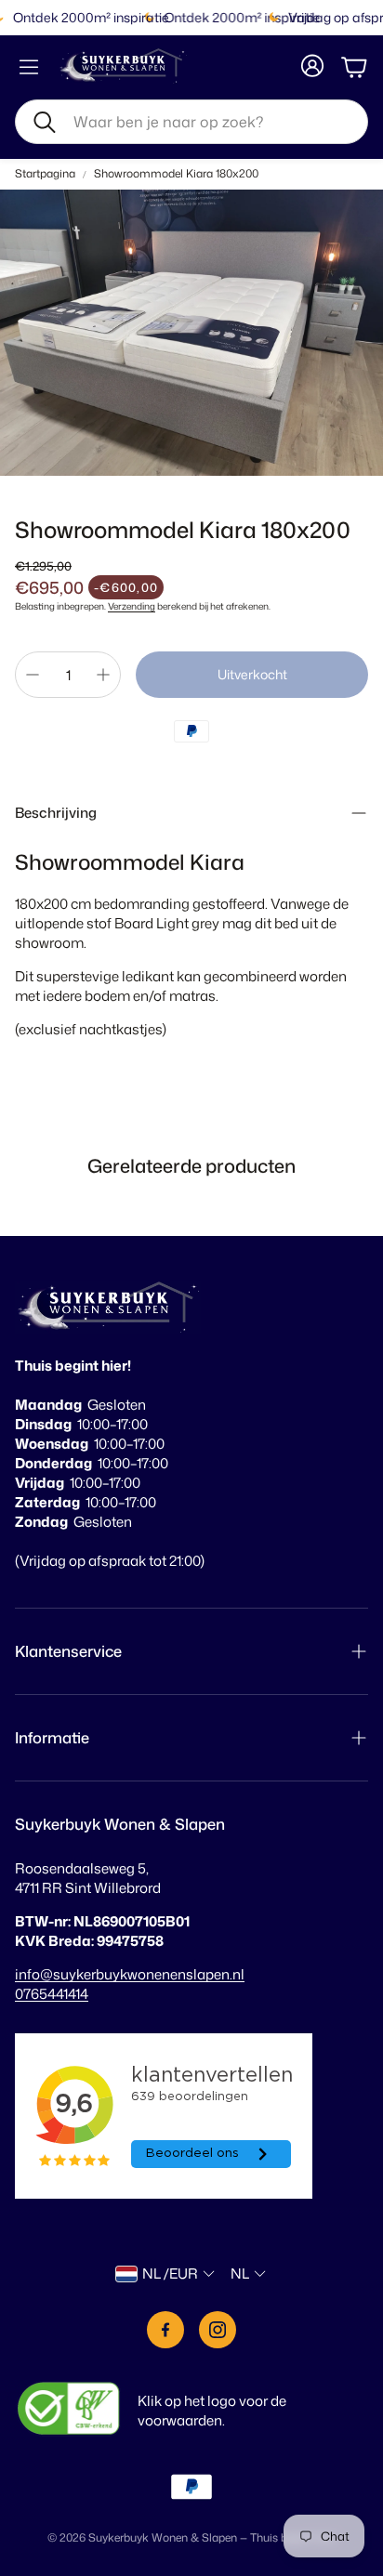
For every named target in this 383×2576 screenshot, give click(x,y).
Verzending (132, 606)
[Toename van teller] (103, 675)
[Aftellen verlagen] (33, 675)
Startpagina (45, 174)
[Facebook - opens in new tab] (165, 2330)
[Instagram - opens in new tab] (218, 2330)
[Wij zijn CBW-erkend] (69, 2410)
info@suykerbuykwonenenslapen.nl (130, 1974)
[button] (191, 122)
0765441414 (52, 1994)
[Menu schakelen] (29, 67)
